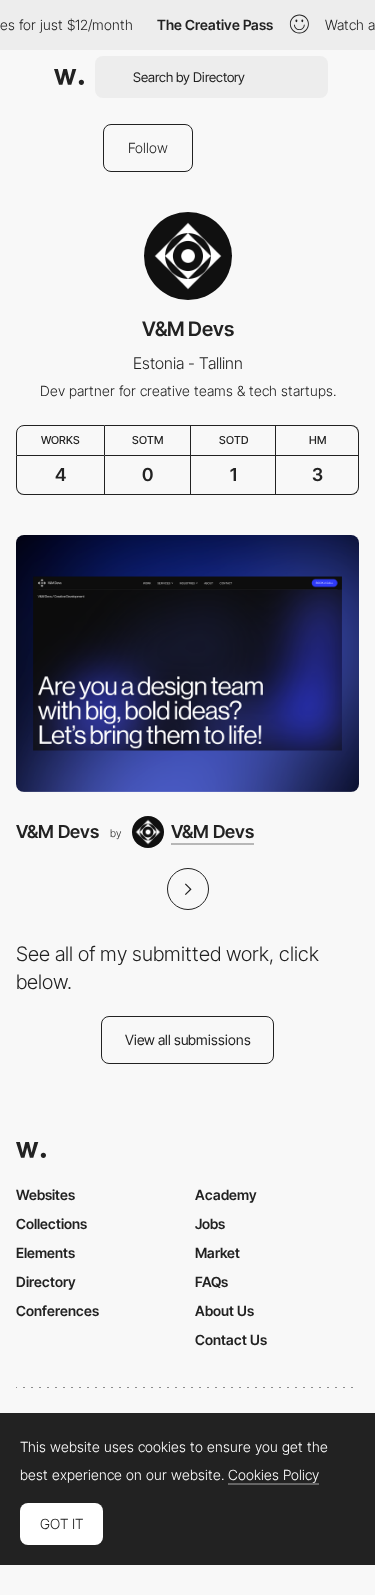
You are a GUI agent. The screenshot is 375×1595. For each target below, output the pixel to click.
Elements (45, 1252)
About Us (224, 1310)
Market (217, 1252)
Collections (51, 1223)
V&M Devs (57, 831)
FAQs (211, 1281)
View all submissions (188, 1039)
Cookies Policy (273, 1475)
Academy (226, 1194)
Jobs (210, 1223)
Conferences (57, 1310)
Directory (46, 1281)
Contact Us (231, 1339)
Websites (45, 1194)
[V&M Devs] (187, 663)
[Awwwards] (69, 77)
